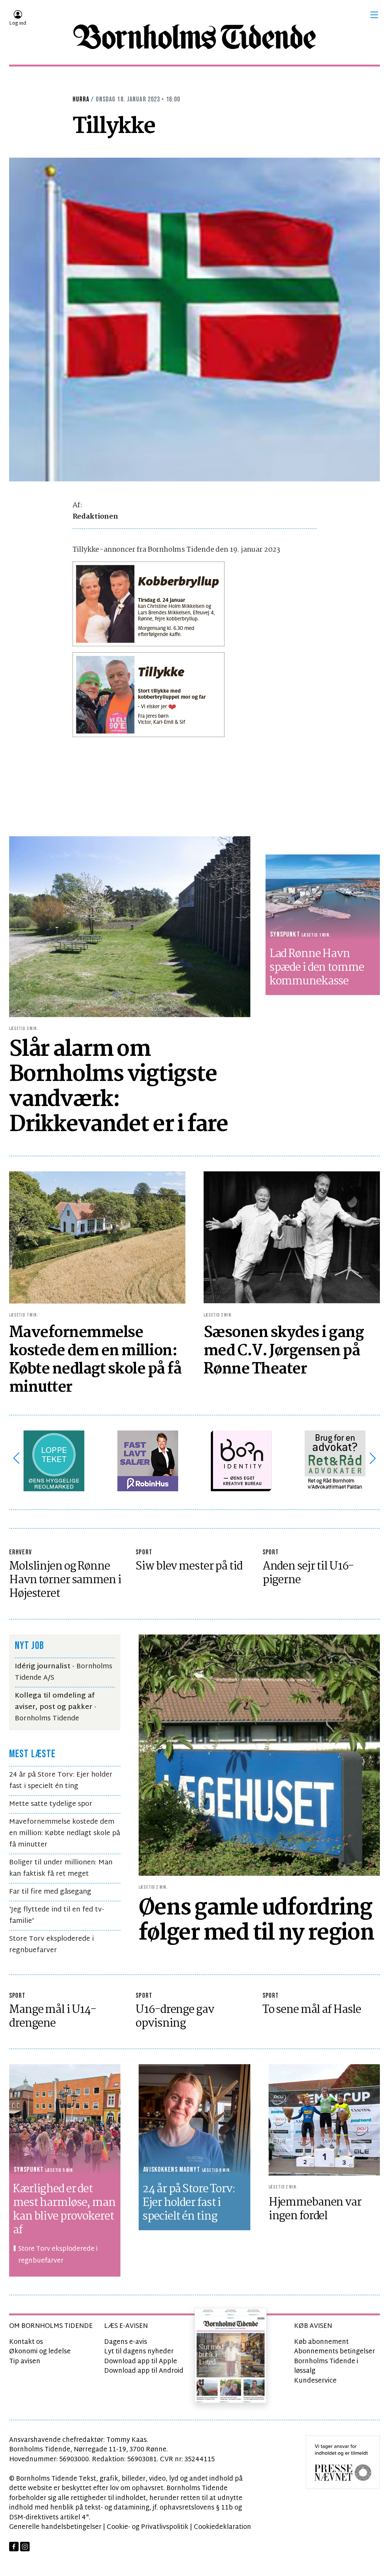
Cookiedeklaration (222, 2527)
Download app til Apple (141, 2362)
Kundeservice (315, 2381)
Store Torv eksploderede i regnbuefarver (51, 1945)
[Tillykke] (194, 320)
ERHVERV (21, 1552)
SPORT (144, 1552)
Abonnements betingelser (334, 2352)
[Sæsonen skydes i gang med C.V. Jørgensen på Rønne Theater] (292, 1238)
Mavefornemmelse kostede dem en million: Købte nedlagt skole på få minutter (65, 1833)
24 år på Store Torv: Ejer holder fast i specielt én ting (61, 1781)
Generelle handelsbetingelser (55, 2527)
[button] (374, 15)
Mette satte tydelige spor (51, 1804)
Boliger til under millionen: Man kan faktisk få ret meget (61, 1868)
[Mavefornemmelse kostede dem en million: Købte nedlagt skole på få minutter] (97, 1238)
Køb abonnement (321, 2342)
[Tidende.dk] (194, 37)
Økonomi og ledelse (40, 2352)
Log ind (18, 24)
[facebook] (14, 2547)
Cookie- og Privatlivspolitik (148, 2527)
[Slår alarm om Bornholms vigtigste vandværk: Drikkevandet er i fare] (130, 927)
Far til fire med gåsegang (50, 1892)
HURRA (81, 99)
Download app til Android (144, 2371)
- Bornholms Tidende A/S (63, 1672)
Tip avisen (25, 2362)
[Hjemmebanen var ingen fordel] (324, 2120)
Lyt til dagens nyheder (139, 2352)
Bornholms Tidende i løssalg (326, 2366)
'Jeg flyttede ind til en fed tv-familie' (57, 1915)
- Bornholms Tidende (56, 1707)
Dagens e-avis (126, 2342)
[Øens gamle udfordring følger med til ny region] (259, 1755)
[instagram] (25, 2547)
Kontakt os (26, 2342)
